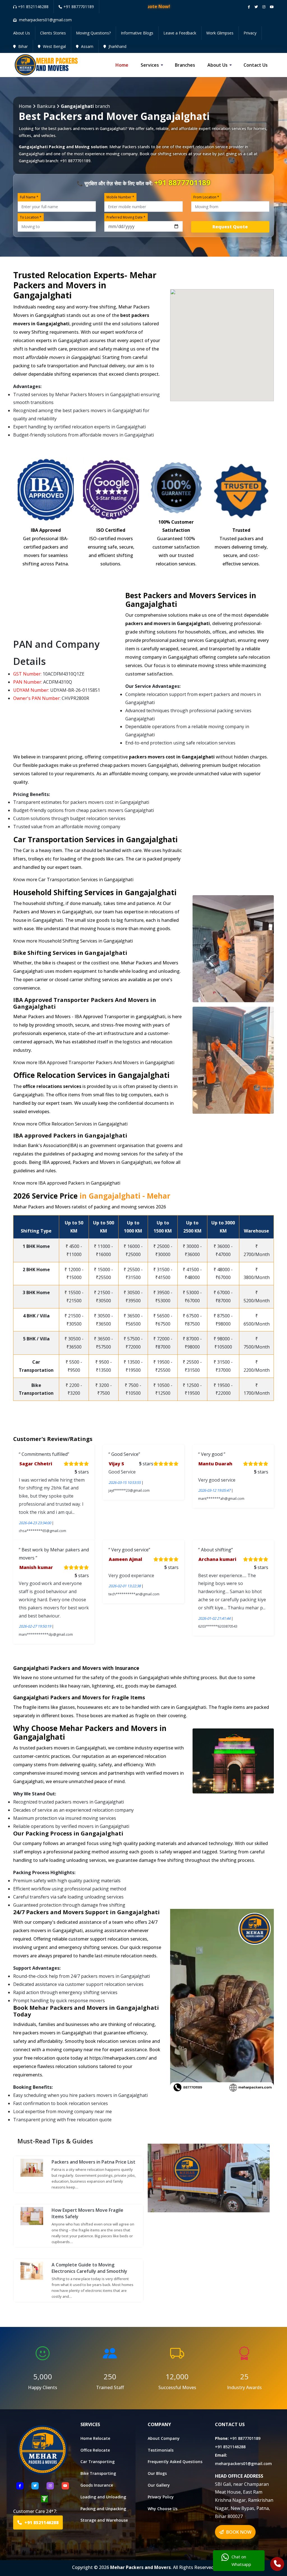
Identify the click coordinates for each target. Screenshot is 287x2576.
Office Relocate (95, 2450)
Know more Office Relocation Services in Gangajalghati (70, 1124)
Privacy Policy (161, 2497)
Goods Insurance (97, 2485)
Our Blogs (157, 2473)
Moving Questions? (93, 33)
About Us (22, 33)
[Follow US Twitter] (35, 2486)
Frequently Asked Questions (175, 2462)
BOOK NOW (238, 2532)
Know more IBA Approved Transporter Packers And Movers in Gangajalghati (94, 1062)
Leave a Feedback (180, 33)
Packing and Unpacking (103, 2509)
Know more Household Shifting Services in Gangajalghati (73, 941)
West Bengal (54, 46)
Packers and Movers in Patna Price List (93, 2162)
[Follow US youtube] (65, 2486)
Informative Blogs (137, 33)
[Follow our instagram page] (264, 7)
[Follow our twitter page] (256, 7)
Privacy (250, 33)
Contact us (256, 65)
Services (150, 65)
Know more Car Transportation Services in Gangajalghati (73, 879)
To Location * (31, 217)
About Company (164, 2438)
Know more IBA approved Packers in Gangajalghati (67, 1183)
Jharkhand (117, 46)
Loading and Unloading (103, 2497)
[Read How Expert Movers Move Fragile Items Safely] (32, 2216)
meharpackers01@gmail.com (243, 2464)
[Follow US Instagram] (50, 2486)
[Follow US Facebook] (20, 2486)
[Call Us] (277, 2565)
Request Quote (230, 227)
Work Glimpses (220, 33)
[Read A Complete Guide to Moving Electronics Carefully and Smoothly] (32, 2270)
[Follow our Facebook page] (249, 7)
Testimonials (161, 2450)
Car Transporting (98, 2462)
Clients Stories (53, 33)
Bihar (22, 46)
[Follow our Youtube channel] (272, 7)
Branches (185, 65)
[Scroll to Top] (279, 6)
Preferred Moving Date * (126, 217)
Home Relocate (95, 2438)
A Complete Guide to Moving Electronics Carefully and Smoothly (89, 2268)
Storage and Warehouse (104, 2520)
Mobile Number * (120, 197)
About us (217, 65)
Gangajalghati (32, 154)
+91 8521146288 (33, 7)
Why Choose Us (163, 2509)
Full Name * (29, 197)
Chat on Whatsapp (241, 2560)
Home (122, 65)
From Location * (206, 197)
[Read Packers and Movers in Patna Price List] (32, 2167)
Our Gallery (159, 2485)
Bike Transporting (98, 2473)
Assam (87, 46)
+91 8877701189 (79, 7)
